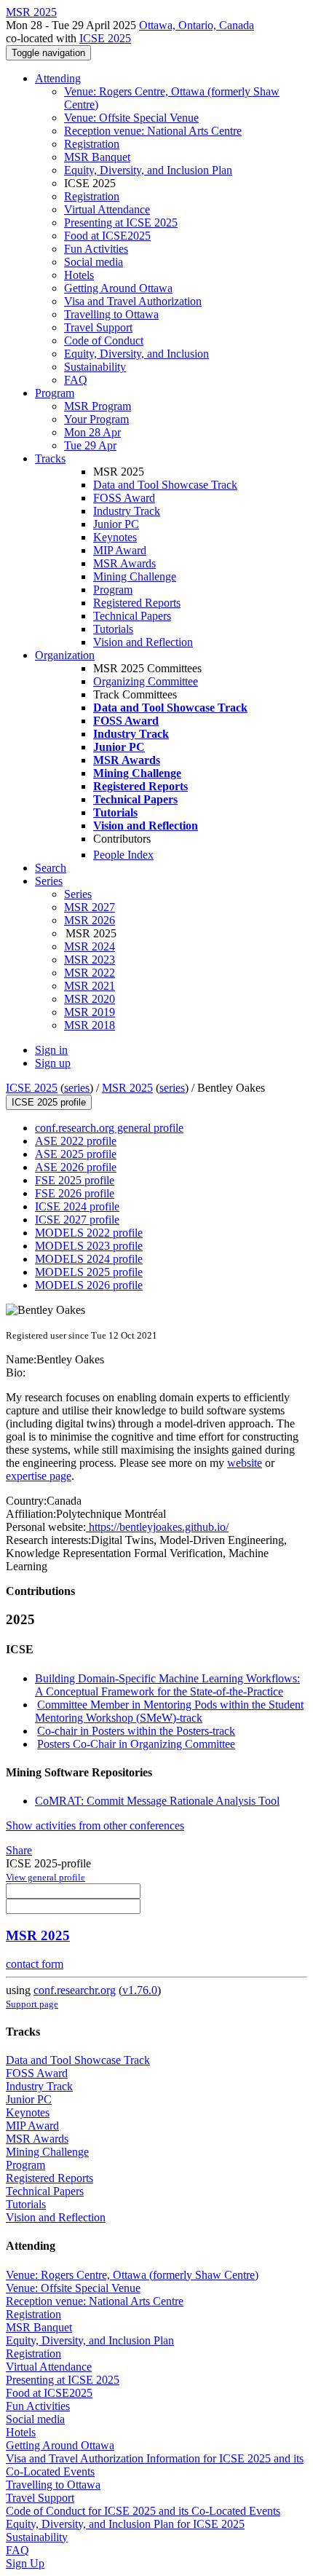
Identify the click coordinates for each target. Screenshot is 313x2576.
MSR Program (98, 406)
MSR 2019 (90, 1012)
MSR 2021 (90, 986)
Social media (94, 262)
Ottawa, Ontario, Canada (197, 25)
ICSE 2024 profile (77, 1206)
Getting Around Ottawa (118, 288)
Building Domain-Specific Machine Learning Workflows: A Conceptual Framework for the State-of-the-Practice (167, 1685)
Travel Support (98, 327)
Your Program (96, 419)
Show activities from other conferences (95, 1825)
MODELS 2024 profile (89, 1259)
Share (19, 1850)
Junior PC (116, 524)
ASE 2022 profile (76, 1141)
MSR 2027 (90, 907)
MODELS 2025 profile (89, 1272)
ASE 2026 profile (76, 1167)
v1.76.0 (140, 1990)
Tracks (50, 458)
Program (55, 393)
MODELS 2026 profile (89, 1285)
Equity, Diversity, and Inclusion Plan (148, 170)
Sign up (53, 1063)
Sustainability (95, 367)
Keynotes (115, 537)
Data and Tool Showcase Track (165, 485)
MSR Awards (124, 563)
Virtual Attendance (107, 209)
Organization (65, 655)
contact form (35, 1964)
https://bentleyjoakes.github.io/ (157, 1527)
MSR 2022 (90, 973)
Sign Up (25, 2563)
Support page (32, 2004)
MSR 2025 (127, 1088)
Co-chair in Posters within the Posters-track (136, 1731)
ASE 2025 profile (76, 1154)
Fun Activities (96, 249)
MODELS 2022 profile (89, 1233)
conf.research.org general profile (109, 1128)
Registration (92, 144)
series (77, 1088)
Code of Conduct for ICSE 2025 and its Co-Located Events (143, 2511)
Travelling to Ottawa (111, 314)
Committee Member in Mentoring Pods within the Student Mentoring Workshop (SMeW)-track (169, 1711)
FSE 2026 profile (75, 1193)
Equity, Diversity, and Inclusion (136, 354)
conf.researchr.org (75, 1990)
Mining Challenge (135, 576)
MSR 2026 (90, 920)
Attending (58, 78)
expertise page (39, 1476)
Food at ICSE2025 (107, 236)
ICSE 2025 (105, 38)
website (245, 1463)
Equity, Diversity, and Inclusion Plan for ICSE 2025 (125, 2524)
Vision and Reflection (143, 642)
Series (78, 894)
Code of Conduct (104, 340)
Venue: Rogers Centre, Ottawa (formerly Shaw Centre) (132, 2275)
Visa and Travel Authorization (133, 301)
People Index (123, 855)
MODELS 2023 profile (89, 1246)
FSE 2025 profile (75, 1180)
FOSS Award (124, 498)
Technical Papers (132, 616)
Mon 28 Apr (92, 432)
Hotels (79, 275)
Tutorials (113, 629)
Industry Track (127, 511)
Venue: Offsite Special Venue (131, 118)
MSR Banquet (97, 157)
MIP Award (120, 550)
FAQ (76, 380)
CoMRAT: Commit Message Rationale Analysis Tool (157, 1801)
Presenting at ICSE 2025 (121, 222)
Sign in (51, 1050)
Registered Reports (137, 603)
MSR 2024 (90, 946)
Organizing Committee (146, 681)
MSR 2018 (90, 1025)
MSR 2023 (90, 960)
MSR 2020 (90, 999)
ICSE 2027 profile (77, 1220)
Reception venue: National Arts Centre (153, 131)
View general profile (45, 1877)
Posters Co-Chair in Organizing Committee (136, 1744)
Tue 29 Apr (90, 445)
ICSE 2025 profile (49, 1102)
